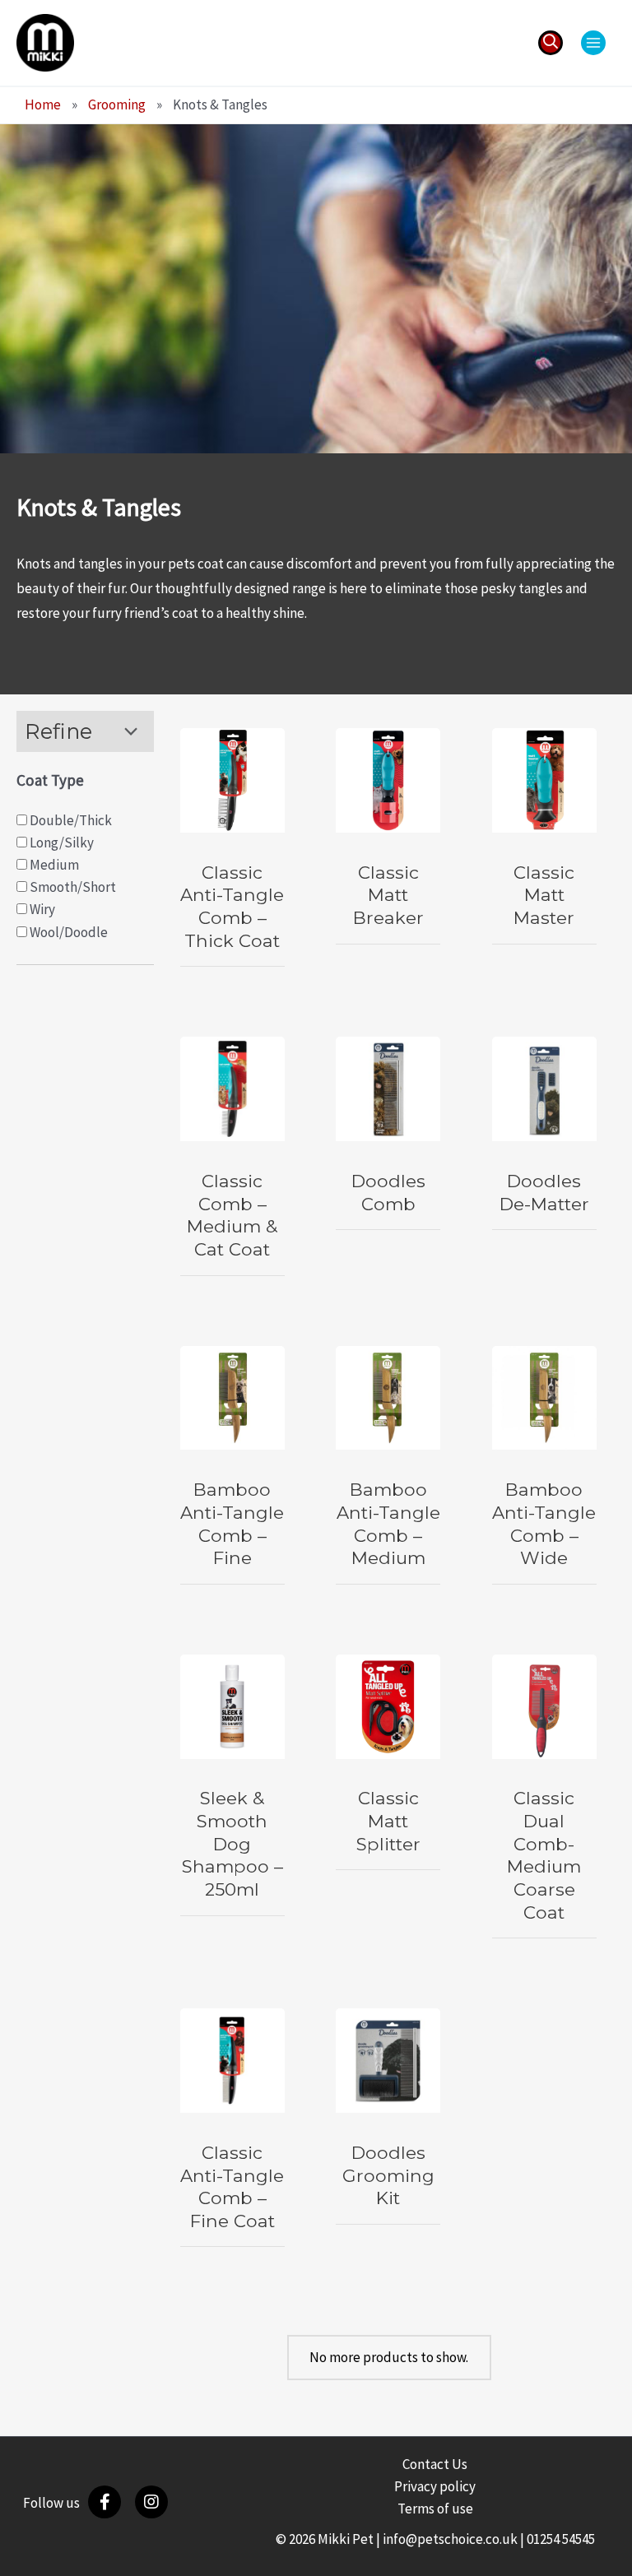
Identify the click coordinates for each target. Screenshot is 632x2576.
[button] (551, 43)
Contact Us (435, 2464)
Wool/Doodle (67, 932)
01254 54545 (561, 2539)
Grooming (117, 104)
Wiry (41, 909)
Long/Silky (60, 842)
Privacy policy (435, 2486)
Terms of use (435, 2509)
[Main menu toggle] (593, 43)
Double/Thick (70, 820)
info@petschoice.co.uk (450, 2539)
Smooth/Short (72, 887)
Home (43, 104)
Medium (53, 865)
